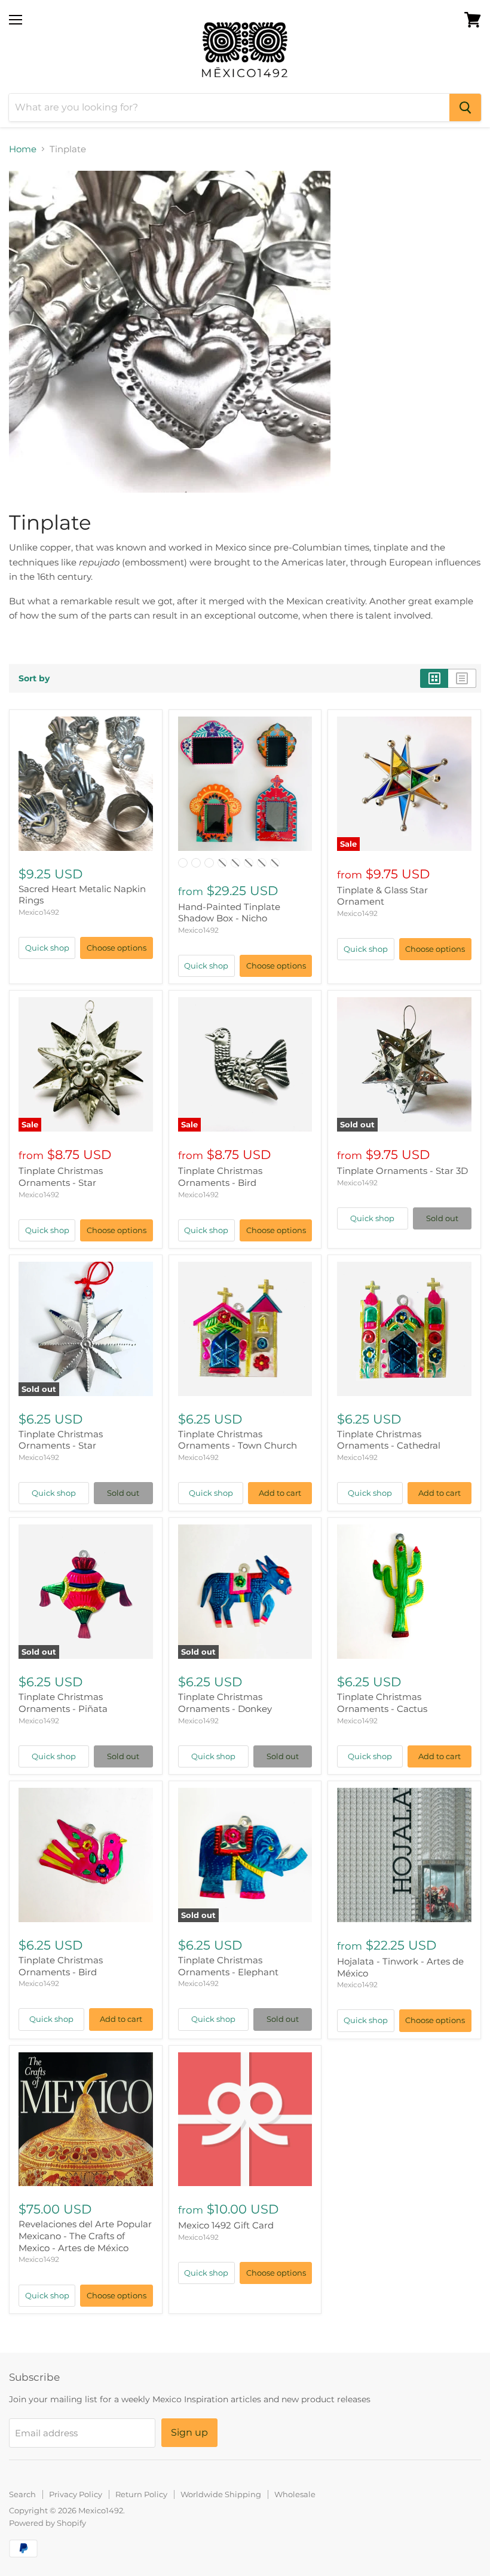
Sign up (189, 2432)
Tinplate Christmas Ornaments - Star (61, 1177)
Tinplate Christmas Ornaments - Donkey (225, 1703)
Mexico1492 (39, 912)
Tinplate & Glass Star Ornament (382, 896)
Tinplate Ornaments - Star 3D (402, 1171)
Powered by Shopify (48, 2523)
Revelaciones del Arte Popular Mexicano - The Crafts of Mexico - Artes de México (85, 2236)
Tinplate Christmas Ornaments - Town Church (238, 1440)
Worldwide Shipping (221, 2494)
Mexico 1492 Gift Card (226, 2225)
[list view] (462, 678)
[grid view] (434, 678)
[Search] (465, 107)
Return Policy (141, 2494)
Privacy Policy (76, 2494)
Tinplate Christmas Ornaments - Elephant (228, 1966)
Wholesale (295, 2494)
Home (23, 149)
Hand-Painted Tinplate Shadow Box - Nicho (229, 913)
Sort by (34, 678)
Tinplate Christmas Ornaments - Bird (220, 1177)
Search (22, 2494)
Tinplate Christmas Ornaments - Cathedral (389, 1440)
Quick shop (47, 948)
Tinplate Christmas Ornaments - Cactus (382, 1703)
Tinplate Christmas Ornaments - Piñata (63, 1703)
